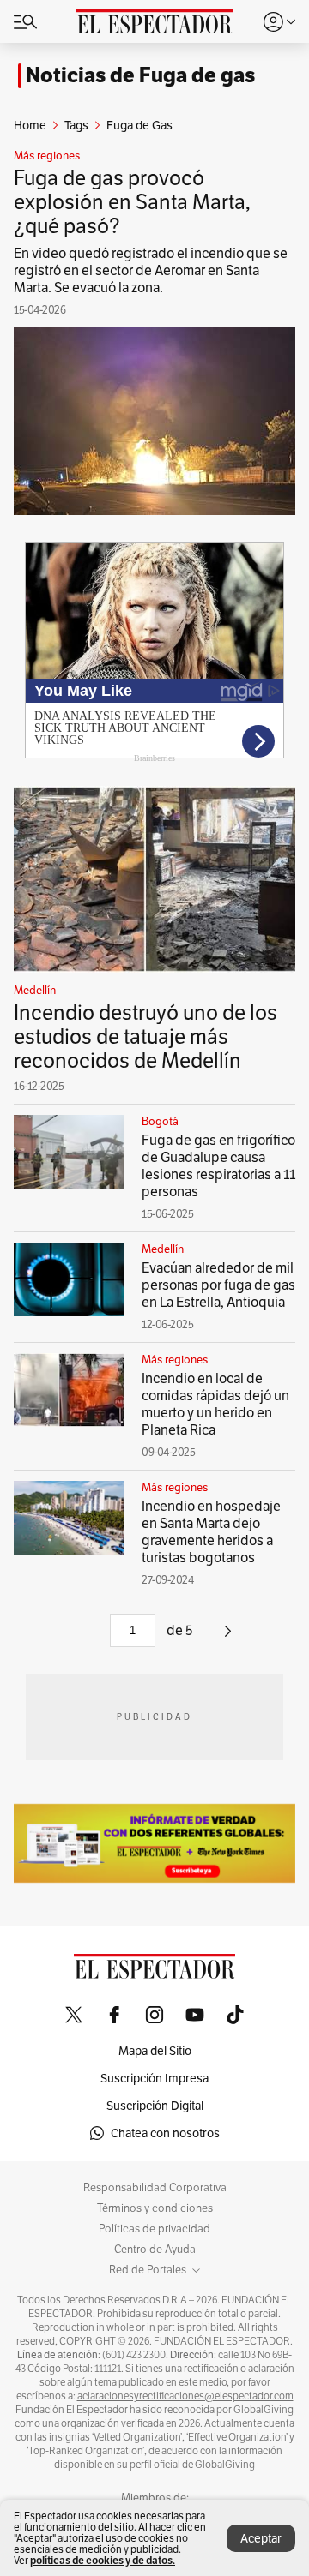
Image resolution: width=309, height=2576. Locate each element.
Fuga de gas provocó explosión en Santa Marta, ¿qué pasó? (132, 202)
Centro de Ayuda (155, 2250)
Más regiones (47, 156)
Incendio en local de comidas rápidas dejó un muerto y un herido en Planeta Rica (215, 1404)
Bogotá (160, 1122)
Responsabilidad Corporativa (155, 2188)
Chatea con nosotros (165, 2133)
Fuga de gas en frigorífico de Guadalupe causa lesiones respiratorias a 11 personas (218, 1166)
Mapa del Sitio (155, 2051)
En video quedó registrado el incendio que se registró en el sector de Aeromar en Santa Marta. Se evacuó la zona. (151, 270)
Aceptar (261, 2538)
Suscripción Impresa (154, 2078)
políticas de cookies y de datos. (103, 2560)
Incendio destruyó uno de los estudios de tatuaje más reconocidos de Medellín (145, 1036)
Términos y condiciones (155, 2208)
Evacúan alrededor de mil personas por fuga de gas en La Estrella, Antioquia (218, 1285)
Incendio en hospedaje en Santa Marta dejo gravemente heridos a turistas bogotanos (211, 1532)
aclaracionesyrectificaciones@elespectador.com (185, 2396)
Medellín (35, 991)
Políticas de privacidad (154, 2229)
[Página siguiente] (228, 1637)
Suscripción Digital (155, 2106)
